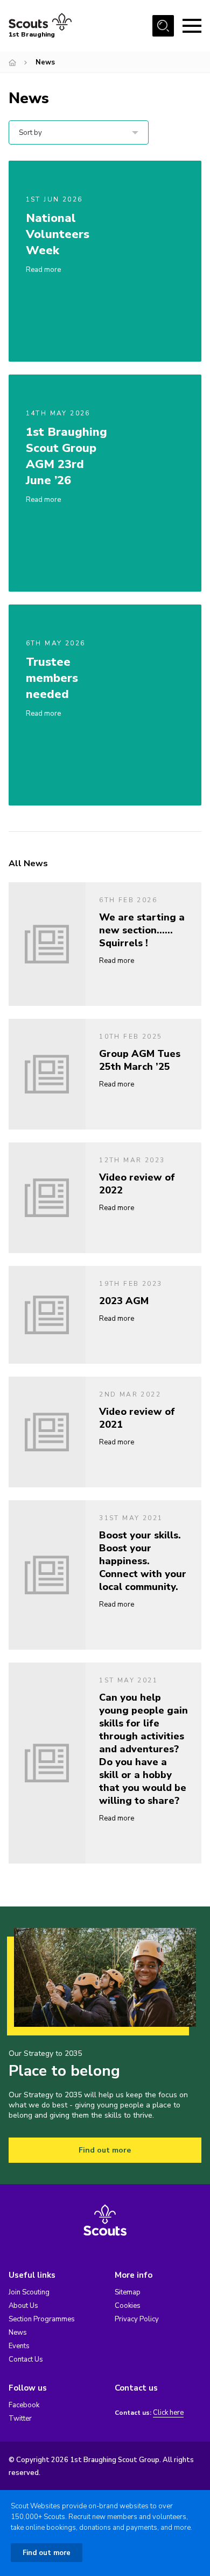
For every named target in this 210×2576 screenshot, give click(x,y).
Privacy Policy (137, 2319)
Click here (168, 2413)
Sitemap (128, 2292)
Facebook (24, 2405)
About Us (23, 2306)
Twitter (20, 2419)
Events (19, 2346)
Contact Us (26, 2359)
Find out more (105, 2150)
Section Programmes (42, 2319)
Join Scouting (29, 2292)
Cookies (128, 2306)
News (18, 2333)
